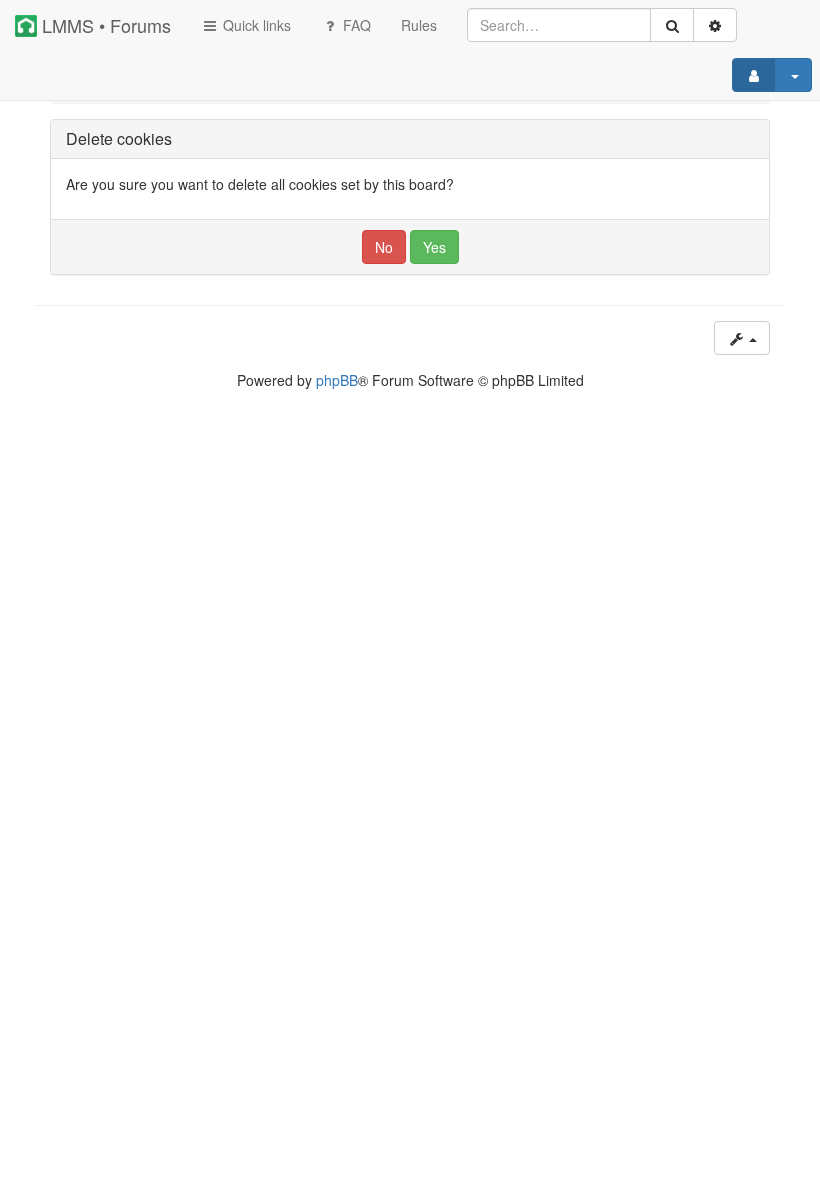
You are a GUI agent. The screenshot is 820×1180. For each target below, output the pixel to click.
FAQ (355, 25)
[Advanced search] (715, 25)
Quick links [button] (255, 25)
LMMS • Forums (104, 25)
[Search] (672, 25)
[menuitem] (419, 25)
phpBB (337, 380)
